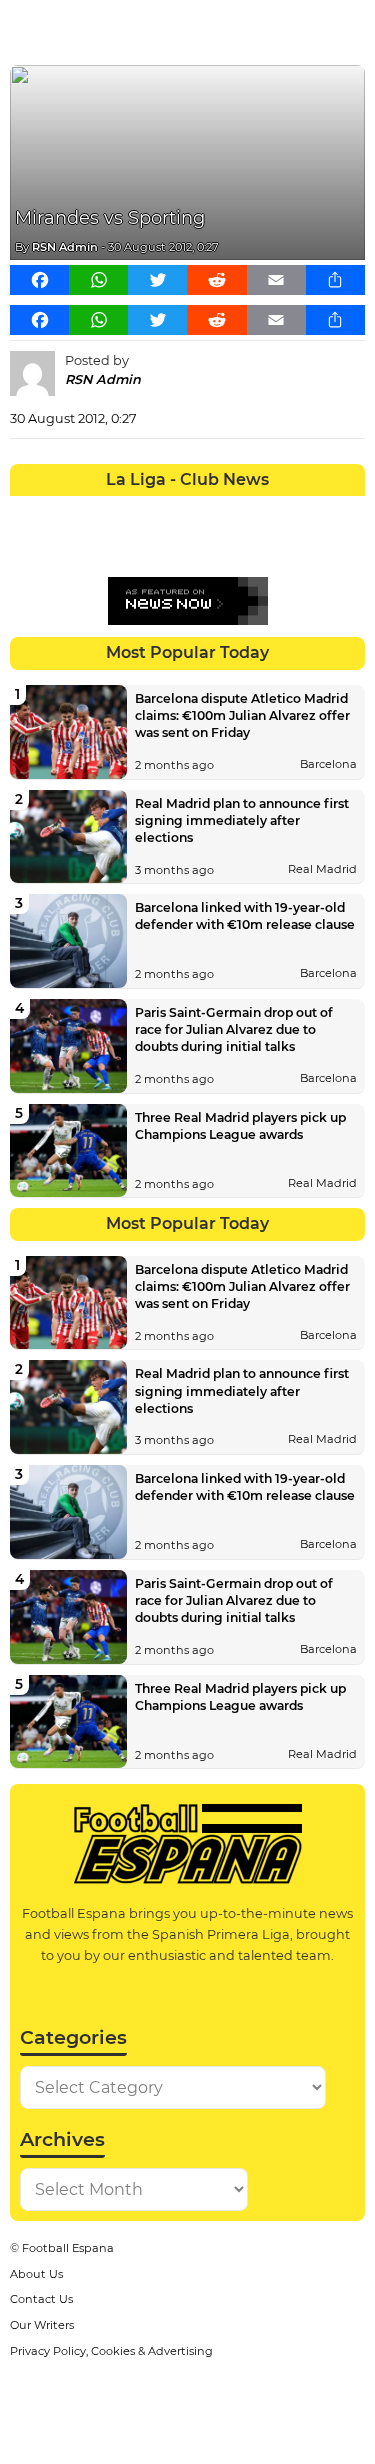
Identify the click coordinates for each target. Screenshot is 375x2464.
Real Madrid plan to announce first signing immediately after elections (242, 820)
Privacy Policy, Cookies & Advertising (111, 2351)
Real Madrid (322, 869)
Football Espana (68, 2248)
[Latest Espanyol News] (241, 511)
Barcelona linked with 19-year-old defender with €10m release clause (245, 916)
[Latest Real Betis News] (135, 547)
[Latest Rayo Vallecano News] (99, 547)
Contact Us (41, 2299)
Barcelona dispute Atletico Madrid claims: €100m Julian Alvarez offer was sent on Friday (242, 715)
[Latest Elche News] (206, 511)
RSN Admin (65, 247)
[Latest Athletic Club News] (64, 511)
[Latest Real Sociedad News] (241, 547)
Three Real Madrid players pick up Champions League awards (240, 1126)
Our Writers (42, 2325)
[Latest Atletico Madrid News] (99, 511)
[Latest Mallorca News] (28, 547)
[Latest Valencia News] (312, 547)
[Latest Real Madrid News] (170, 547)
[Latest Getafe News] (277, 511)
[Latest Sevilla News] (277, 547)
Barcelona (328, 764)
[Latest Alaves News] (28, 511)
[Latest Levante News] (348, 511)
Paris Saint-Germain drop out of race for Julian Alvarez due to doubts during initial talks (234, 1029)
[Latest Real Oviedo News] (206, 547)
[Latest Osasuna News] (64, 547)
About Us (36, 2274)
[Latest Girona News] (312, 511)
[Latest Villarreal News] (348, 547)
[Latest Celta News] (170, 511)
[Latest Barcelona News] (135, 511)
